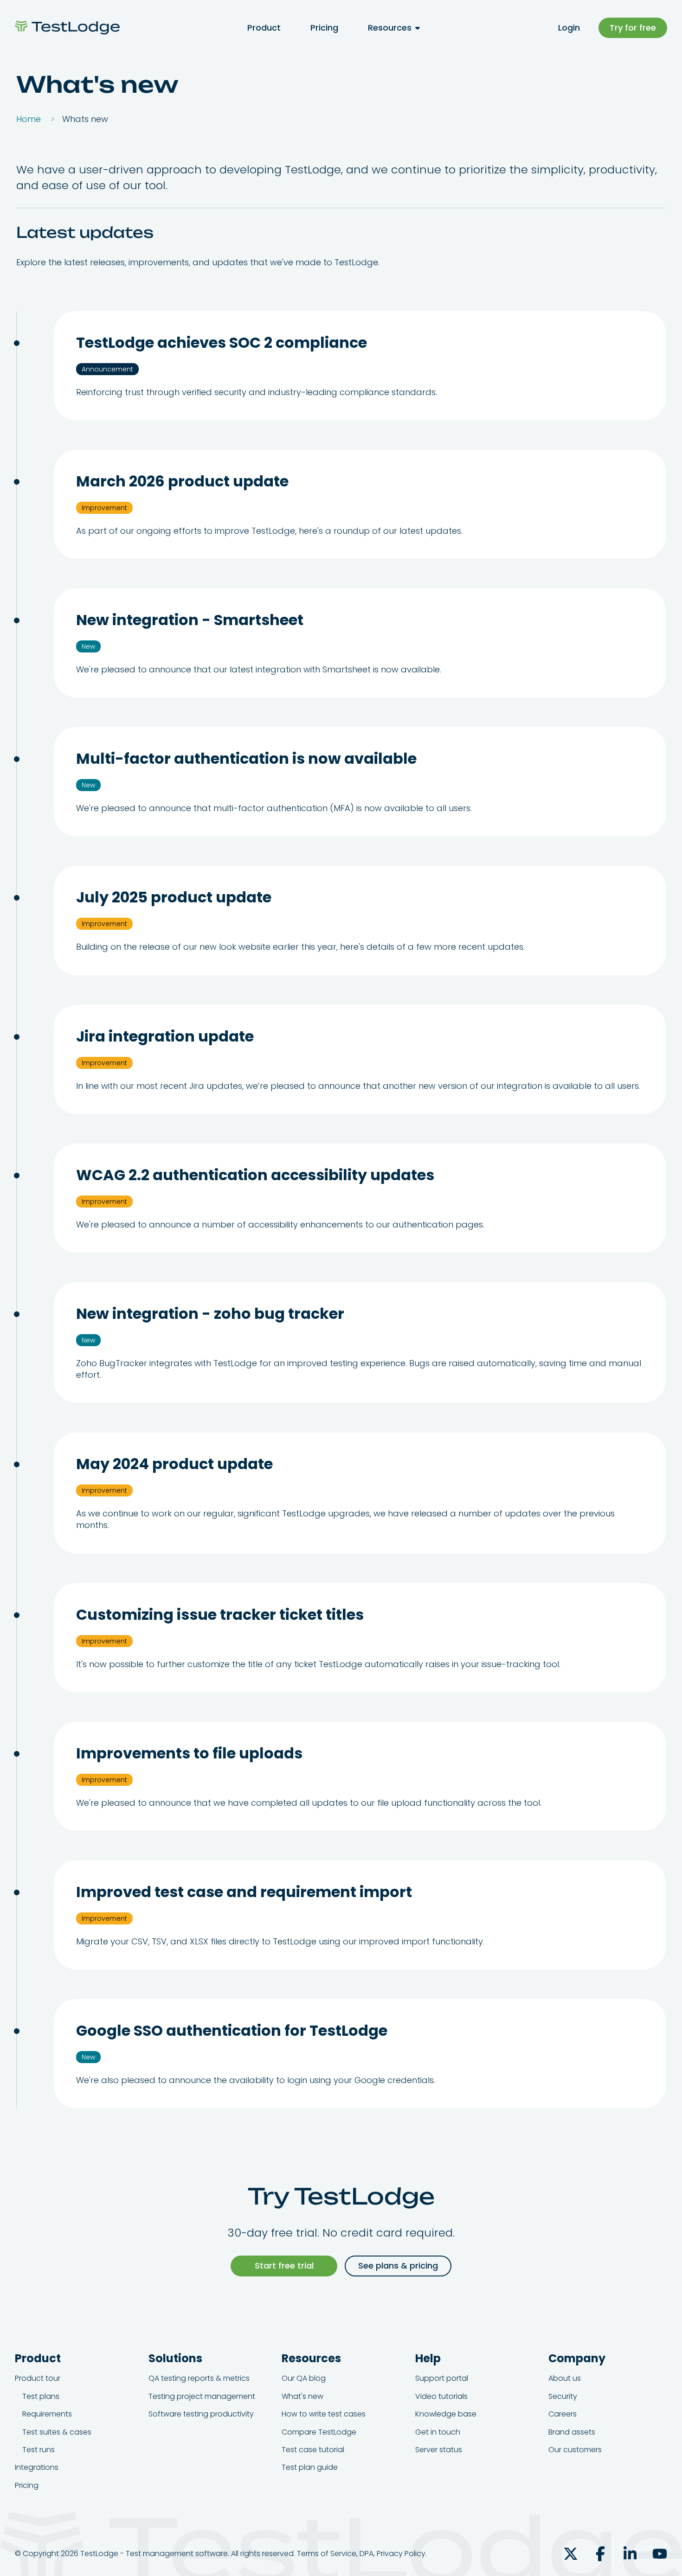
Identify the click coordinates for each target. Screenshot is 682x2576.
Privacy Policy (401, 2554)
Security (563, 2396)
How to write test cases (324, 2414)
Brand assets (572, 2432)
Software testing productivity (201, 2414)
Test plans (41, 2396)
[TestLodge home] (67, 28)
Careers (563, 2414)
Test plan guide (310, 2467)
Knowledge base (446, 2414)
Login (569, 28)
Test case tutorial (313, 2450)
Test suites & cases (57, 2432)
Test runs (39, 2450)
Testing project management (202, 2396)
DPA (367, 2554)
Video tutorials (441, 2396)
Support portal (442, 2378)
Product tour (38, 2378)
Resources (390, 28)
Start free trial (284, 2266)
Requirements (47, 2414)
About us (565, 2378)
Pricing (324, 28)
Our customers (575, 2450)
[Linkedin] (630, 2554)
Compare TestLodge (319, 2432)
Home (29, 119)
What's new (302, 2396)
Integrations (37, 2467)
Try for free (633, 28)
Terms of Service (327, 2554)
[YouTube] (660, 2554)
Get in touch (438, 2432)
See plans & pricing (398, 2266)
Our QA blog (304, 2378)
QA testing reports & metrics (199, 2378)
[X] (571, 2554)
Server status (439, 2450)
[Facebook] (600, 2554)
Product (264, 28)
